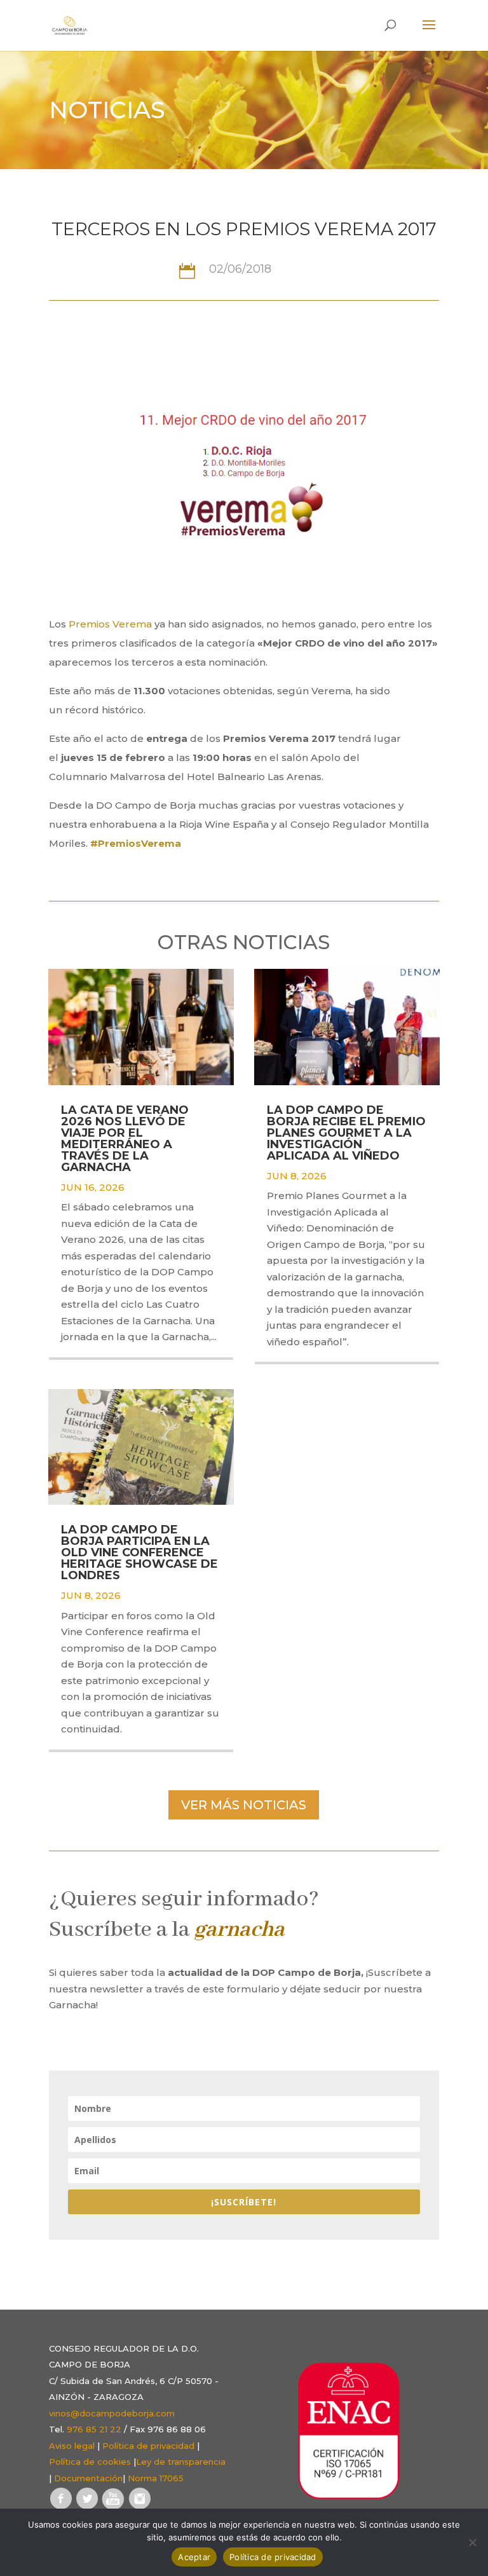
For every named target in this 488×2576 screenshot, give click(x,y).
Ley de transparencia (181, 2462)
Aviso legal (72, 2446)
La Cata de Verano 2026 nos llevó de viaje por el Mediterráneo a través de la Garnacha (125, 1139)
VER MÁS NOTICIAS (244, 1805)
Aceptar (194, 2557)
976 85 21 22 (94, 2429)
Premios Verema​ (110, 624)
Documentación (88, 2478)
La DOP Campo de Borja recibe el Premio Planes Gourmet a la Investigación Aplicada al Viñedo (346, 1133)
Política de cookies (90, 2462)
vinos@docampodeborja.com (112, 2413)
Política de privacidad (148, 2446)
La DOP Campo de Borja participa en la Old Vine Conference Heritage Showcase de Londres (139, 1552)
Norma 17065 (156, 2478)
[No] (472, 2542)
